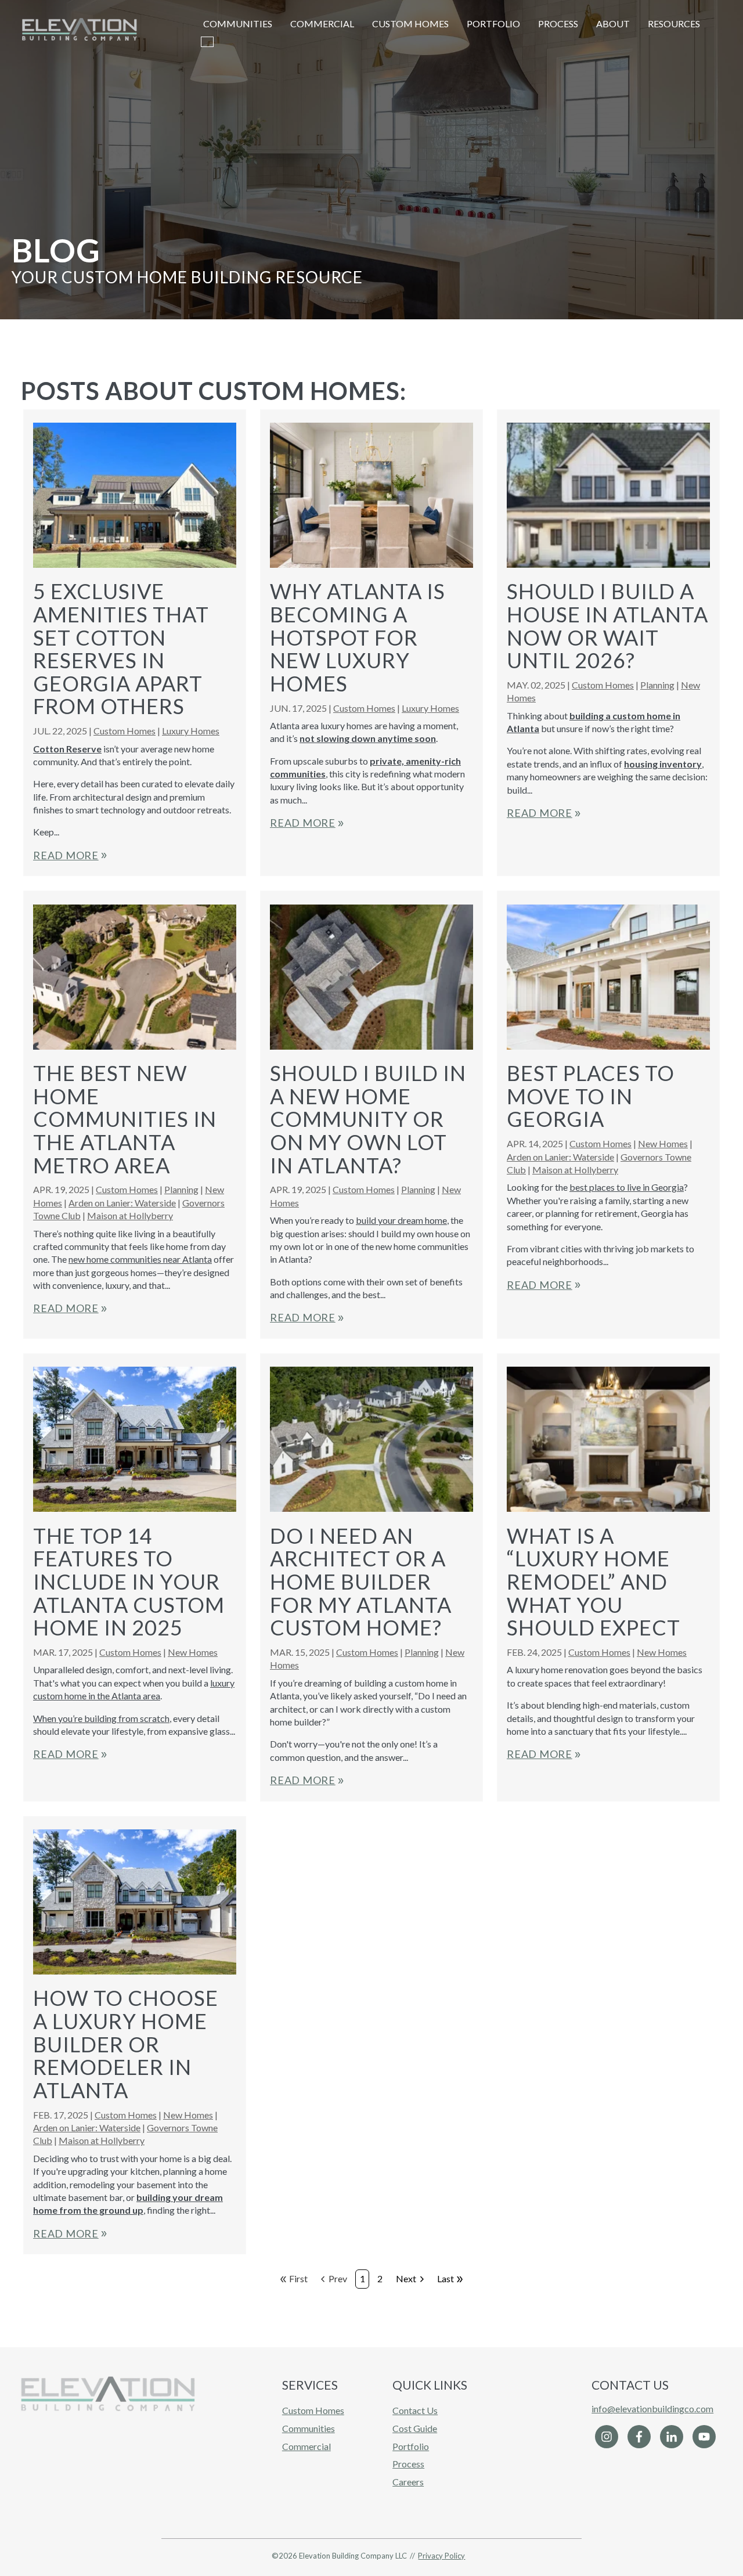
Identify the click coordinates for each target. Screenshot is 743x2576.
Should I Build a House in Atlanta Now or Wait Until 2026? (607, 626)
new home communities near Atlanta (140, 1259)
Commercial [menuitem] (306, 2446)
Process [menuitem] (408, 2464)
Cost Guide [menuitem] (415, 2428)
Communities (238, 24)
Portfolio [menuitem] (411, 2446)
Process (558, 24)
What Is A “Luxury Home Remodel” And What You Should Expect (594, 1581)
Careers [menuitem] (408, 2482)
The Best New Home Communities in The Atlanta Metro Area (125, 1119)
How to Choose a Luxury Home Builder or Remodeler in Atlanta (126, 2044)
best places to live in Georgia (627, 1187)
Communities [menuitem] (309, 2428)
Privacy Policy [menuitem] (441, 2556)
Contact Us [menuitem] (415, 2410)
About (613, 24)
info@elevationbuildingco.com (652, 2409)
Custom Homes (410, 24)
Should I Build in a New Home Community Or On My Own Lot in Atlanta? (368, 1119)
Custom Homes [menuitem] (313, 2410)
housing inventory (663, 764)
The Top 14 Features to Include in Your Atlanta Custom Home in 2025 (129, 1581)
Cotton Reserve (67, 749)
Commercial (322, 24)
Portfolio (493, 24)
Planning (657, 685)
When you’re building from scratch (101, 1718)
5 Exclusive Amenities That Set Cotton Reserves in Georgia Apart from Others (121, 648)
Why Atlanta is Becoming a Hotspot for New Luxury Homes (358, 637)
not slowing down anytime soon (368, 738)
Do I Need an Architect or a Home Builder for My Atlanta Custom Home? (361, 1581)
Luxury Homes (191, 731)
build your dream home (401, 1220)
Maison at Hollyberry (130, 1215)
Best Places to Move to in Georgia (591, 1096)
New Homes (663, 1143)
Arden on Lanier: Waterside (122, 1203)
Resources (674, 24)
